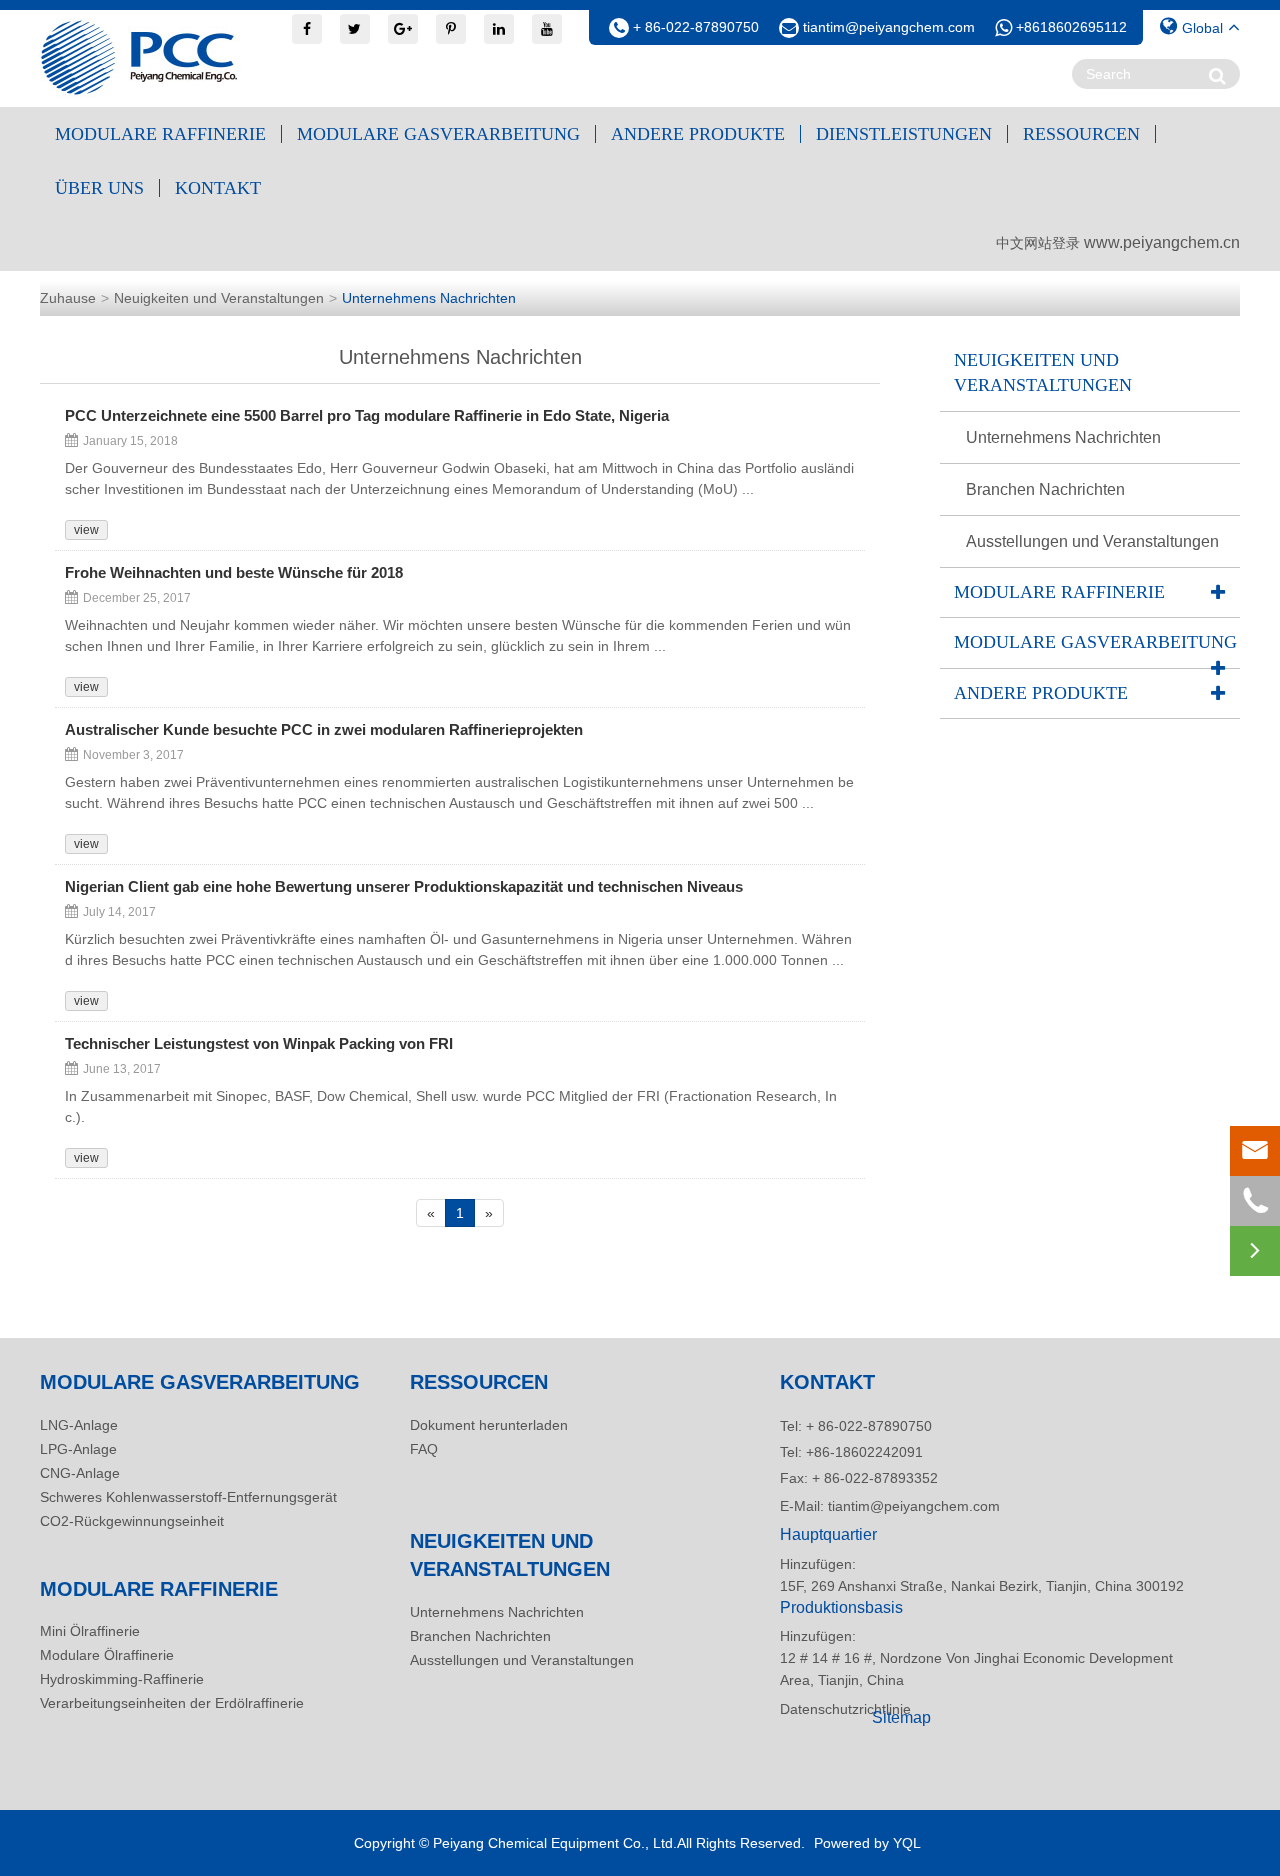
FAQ (424, 1449)
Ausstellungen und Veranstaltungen (1092, 541)
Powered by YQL (867, 1843)
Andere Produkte (698, 134)
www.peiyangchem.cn (1162, 242)
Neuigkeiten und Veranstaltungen (219, 298)
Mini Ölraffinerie (90, 1631)
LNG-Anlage (79, 1425)
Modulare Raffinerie (160, 134)
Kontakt (218, 188)
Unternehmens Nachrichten (429, 298)
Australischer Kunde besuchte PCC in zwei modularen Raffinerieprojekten (324, 730)
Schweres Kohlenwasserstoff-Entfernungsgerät (188, 1497)
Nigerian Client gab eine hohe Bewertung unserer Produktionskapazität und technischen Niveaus (404, 887)
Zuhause (68, 298)
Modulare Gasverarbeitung (438, 134)
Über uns (99, 188)
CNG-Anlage (80, 1473)
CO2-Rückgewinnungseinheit (132, 1521)
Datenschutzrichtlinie (820, 1709)
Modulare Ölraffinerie (107, 1655)
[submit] (1217, 75)
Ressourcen (1081, 134)
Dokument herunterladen (489, 1425)
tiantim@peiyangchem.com (889, 27)
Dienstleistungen (904, 134)
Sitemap (901, 1717)
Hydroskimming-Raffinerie (122, 1679)
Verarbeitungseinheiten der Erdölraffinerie (172, 1703)
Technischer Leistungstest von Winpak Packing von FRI (259, 1044)
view (86, 530)
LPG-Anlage (78, 1449)
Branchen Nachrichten (1045, 489)
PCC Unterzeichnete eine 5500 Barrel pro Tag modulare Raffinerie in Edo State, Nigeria (367, 416)
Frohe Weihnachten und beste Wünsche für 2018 (234, 573)
